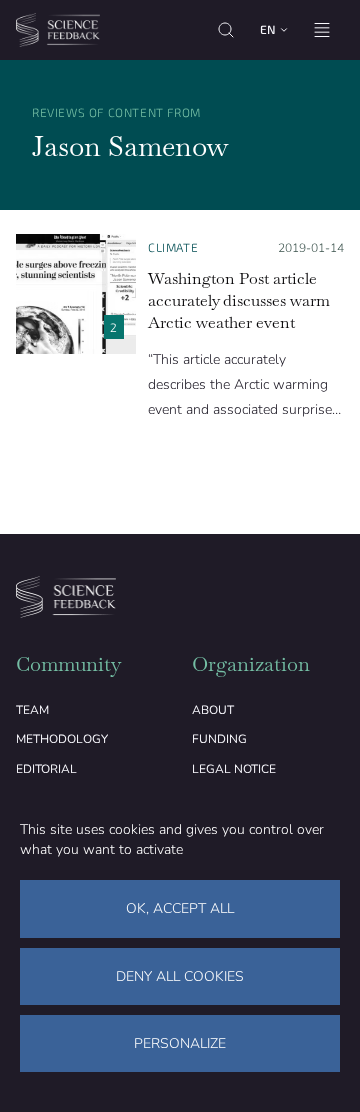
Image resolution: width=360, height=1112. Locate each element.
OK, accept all (180, 908)
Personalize (180, 1043)
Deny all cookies (180, 976)
